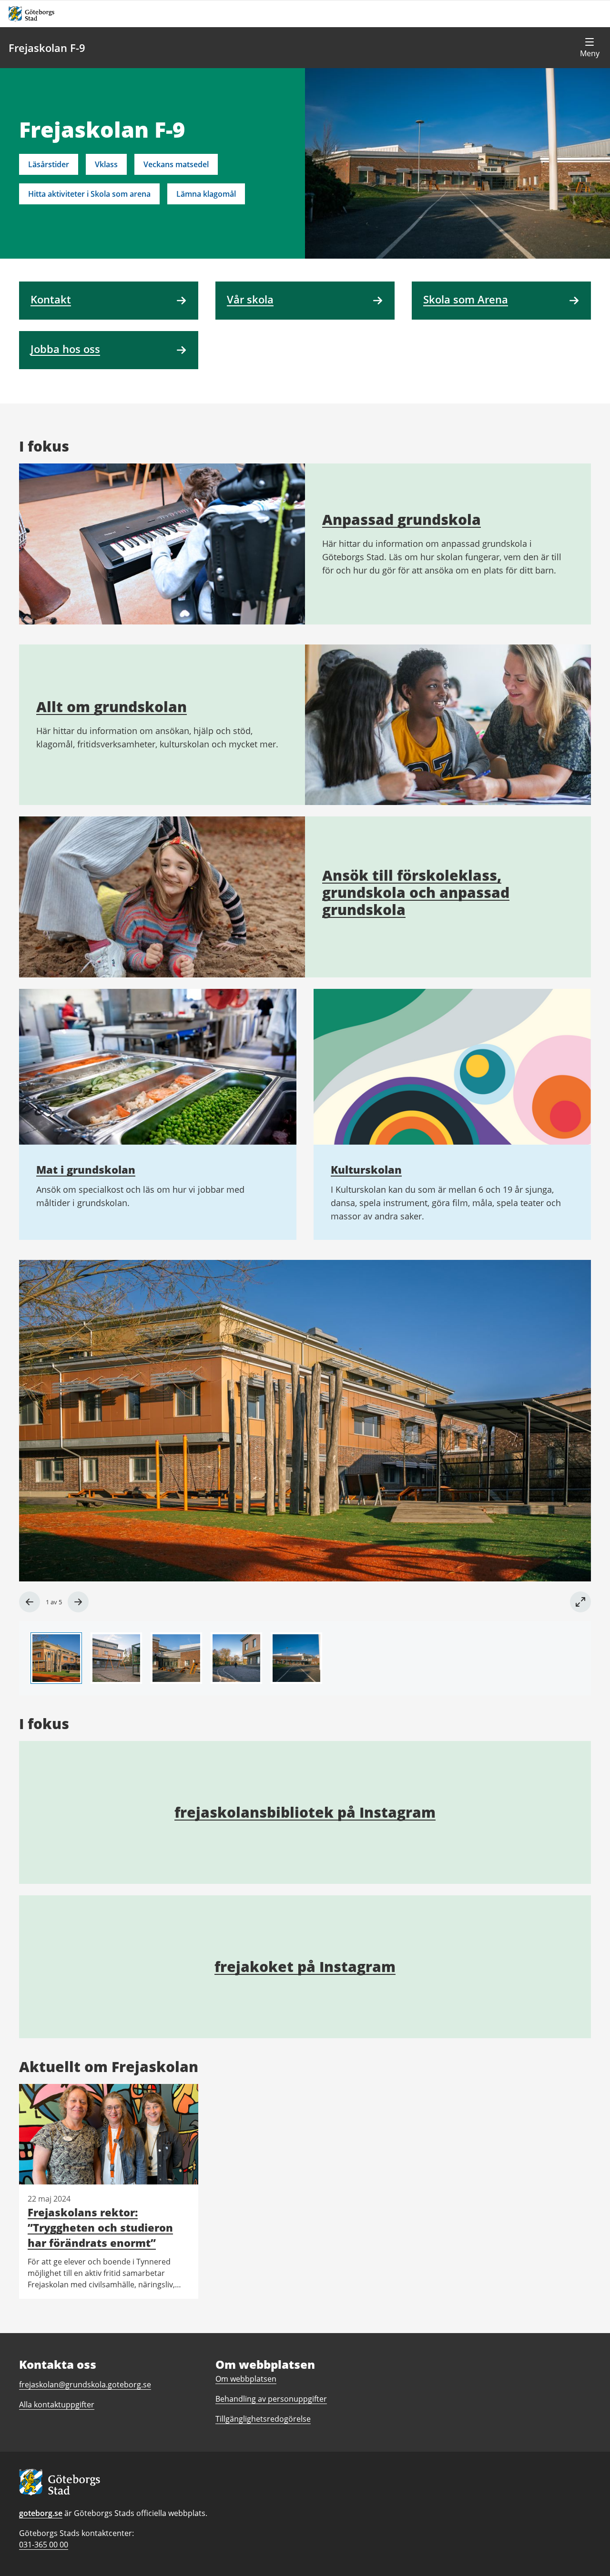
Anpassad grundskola (402, 519)
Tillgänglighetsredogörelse (263, 2419)
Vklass (106, 164)
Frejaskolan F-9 (47, 48)
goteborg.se (41, 2513)
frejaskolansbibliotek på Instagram (305, 1812)
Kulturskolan (366, 1169)
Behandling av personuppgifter (271, 2399)
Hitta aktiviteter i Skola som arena (89, 194)
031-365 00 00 (44, 2545)
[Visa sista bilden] (30, 1602)
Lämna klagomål (206, 194)
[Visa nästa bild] (78, 1602)
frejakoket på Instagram (305, 1967)
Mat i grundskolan (86, 1169)
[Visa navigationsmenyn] (590, 48)
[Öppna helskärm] (580, 1602)
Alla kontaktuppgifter (57, 2405)
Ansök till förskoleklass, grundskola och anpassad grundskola (416, 892)
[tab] (56, 1658)
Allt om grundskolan (112, 707)
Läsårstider (49, 164)
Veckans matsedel (176, 164)
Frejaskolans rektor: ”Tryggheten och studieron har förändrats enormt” (100, 2227)
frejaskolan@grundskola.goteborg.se (85, 2385)
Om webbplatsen (246, 2379)
